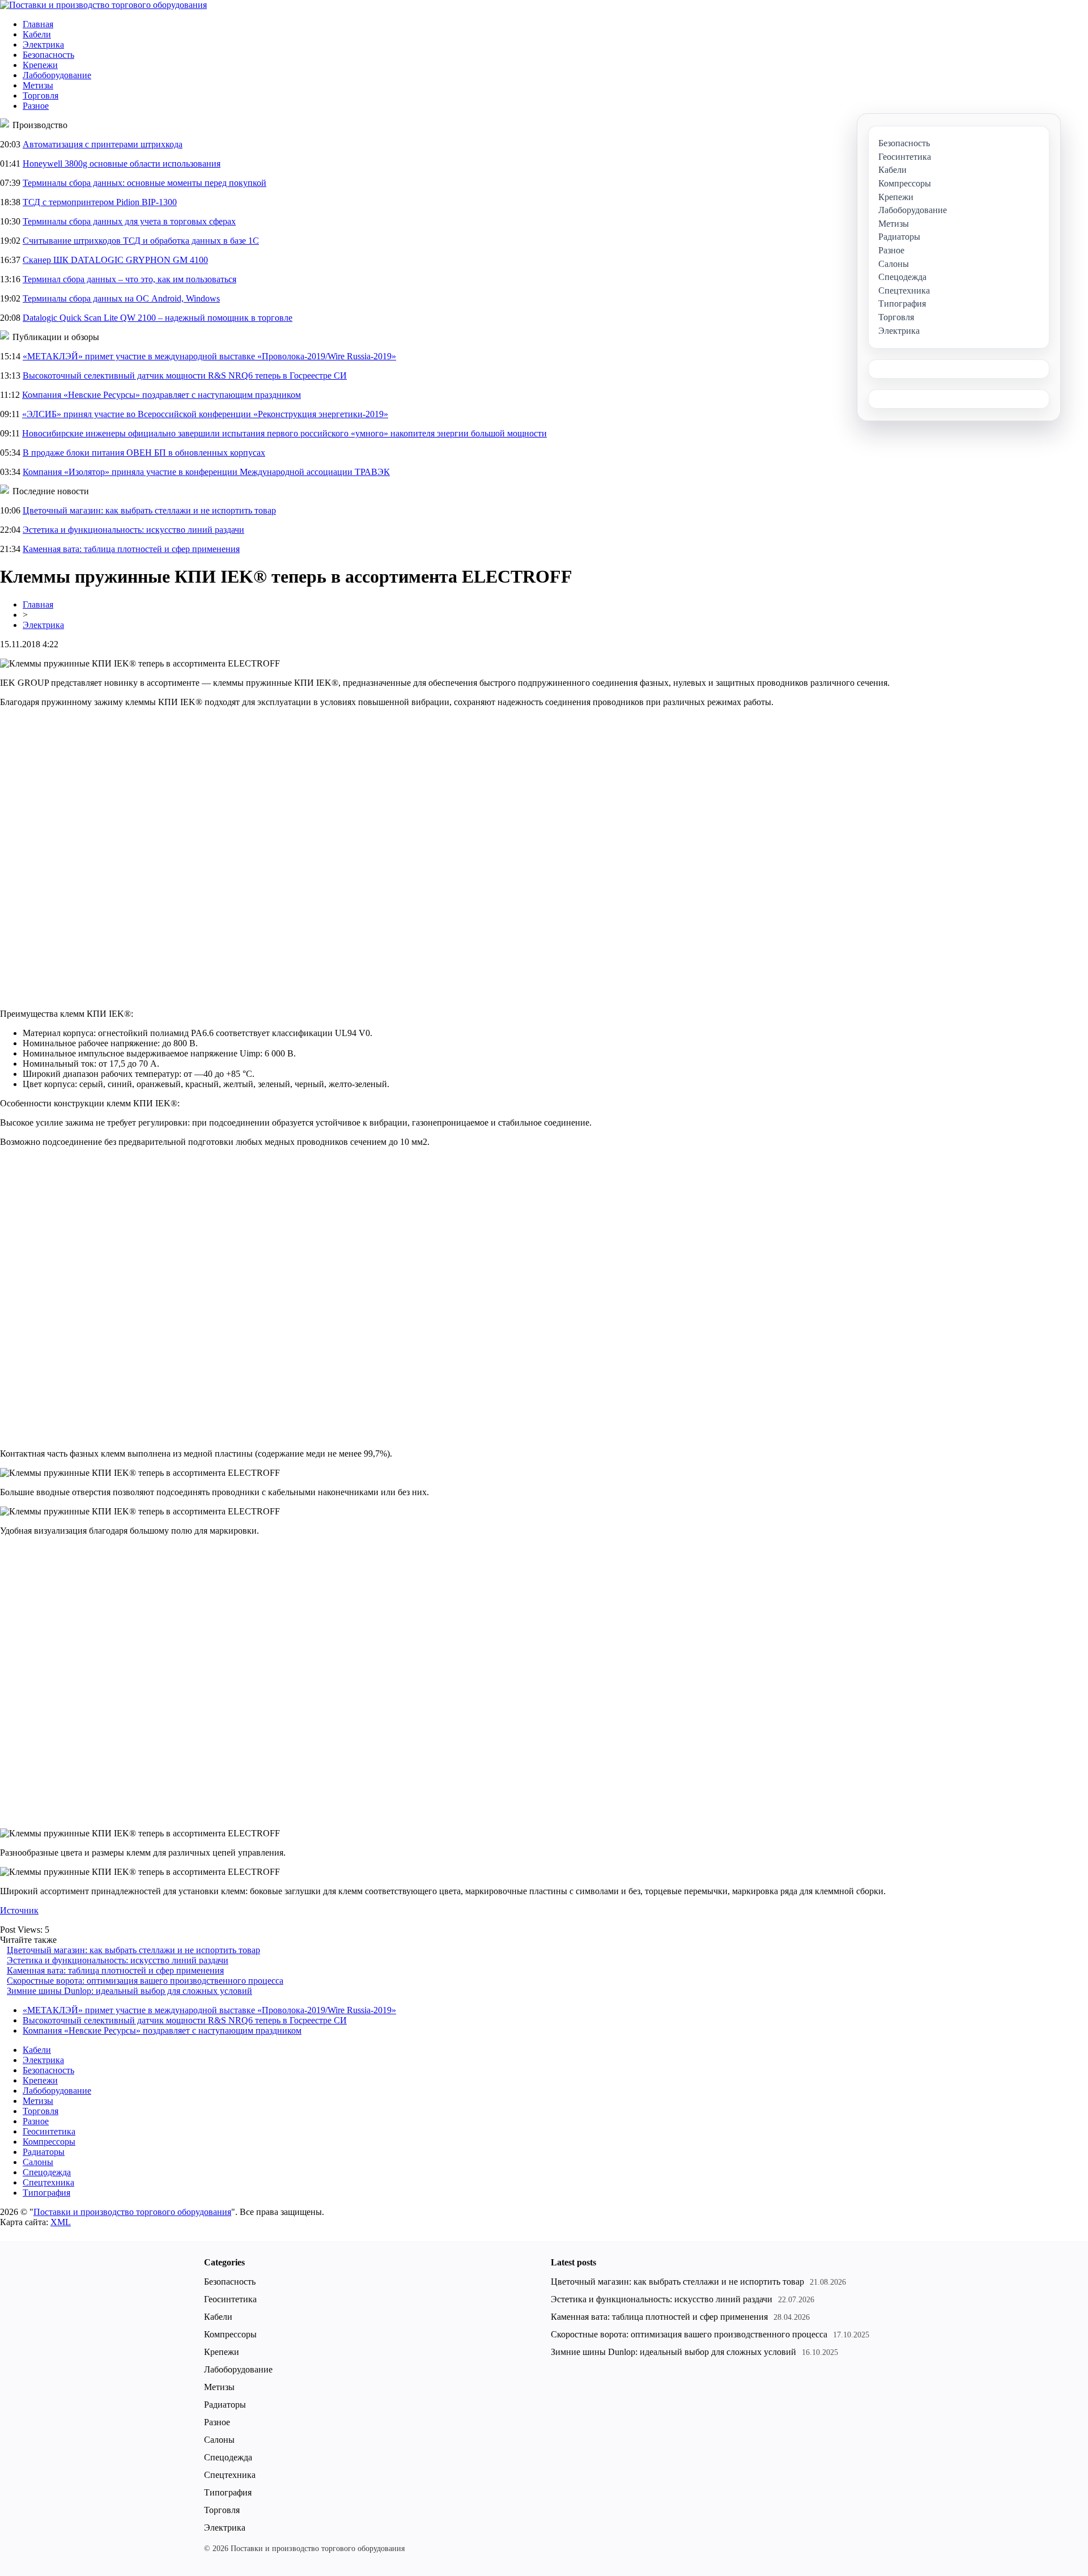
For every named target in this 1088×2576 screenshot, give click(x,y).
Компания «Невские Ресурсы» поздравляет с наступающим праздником (161, 395)
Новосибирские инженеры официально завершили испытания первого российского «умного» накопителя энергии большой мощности (284, 433)
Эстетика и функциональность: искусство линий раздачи (133, 530)
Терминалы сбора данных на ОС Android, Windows (121, 298)
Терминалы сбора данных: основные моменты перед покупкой (144, 183)
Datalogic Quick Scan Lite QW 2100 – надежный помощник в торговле (158, 318)
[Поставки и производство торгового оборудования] (103, 5)
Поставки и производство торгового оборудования (132, 2212)
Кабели (37, 34)
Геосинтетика (49, 2131)
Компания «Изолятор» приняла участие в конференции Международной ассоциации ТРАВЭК (206, 472)
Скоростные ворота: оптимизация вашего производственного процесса (145, 1981)
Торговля (41, 96)
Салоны (38, 2162)
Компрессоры (49, 2142)
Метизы (38, 85)
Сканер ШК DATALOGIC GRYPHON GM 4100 (115, 260)
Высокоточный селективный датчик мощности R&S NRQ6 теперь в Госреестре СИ (185, 375)
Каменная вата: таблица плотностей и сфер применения (131, 549)
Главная (38, 24)
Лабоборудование (57, 75)
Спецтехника (48, 2182)
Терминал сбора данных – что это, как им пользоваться (129, 279)
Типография (46, 2193)
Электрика (43, 44)
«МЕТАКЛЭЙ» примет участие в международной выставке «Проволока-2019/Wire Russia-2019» (209, 356)
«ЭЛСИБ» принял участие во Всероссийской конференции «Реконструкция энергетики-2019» (205, 414)
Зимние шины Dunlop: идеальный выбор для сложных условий (129, 1991)
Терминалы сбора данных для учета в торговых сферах (129, 221)
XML (61, 2222)
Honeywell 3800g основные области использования (122, 164)
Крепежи (40, 65)
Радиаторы (44, 2152)
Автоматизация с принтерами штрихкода (103, 144)
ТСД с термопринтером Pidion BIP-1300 (100, 202)
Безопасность (48, 55)
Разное (36, 106)
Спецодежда (47, 2172)
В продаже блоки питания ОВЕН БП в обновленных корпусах (144, 453)
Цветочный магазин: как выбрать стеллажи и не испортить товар (149, 510)
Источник (19, 1910)
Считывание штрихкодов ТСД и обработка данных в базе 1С (141, 241)
